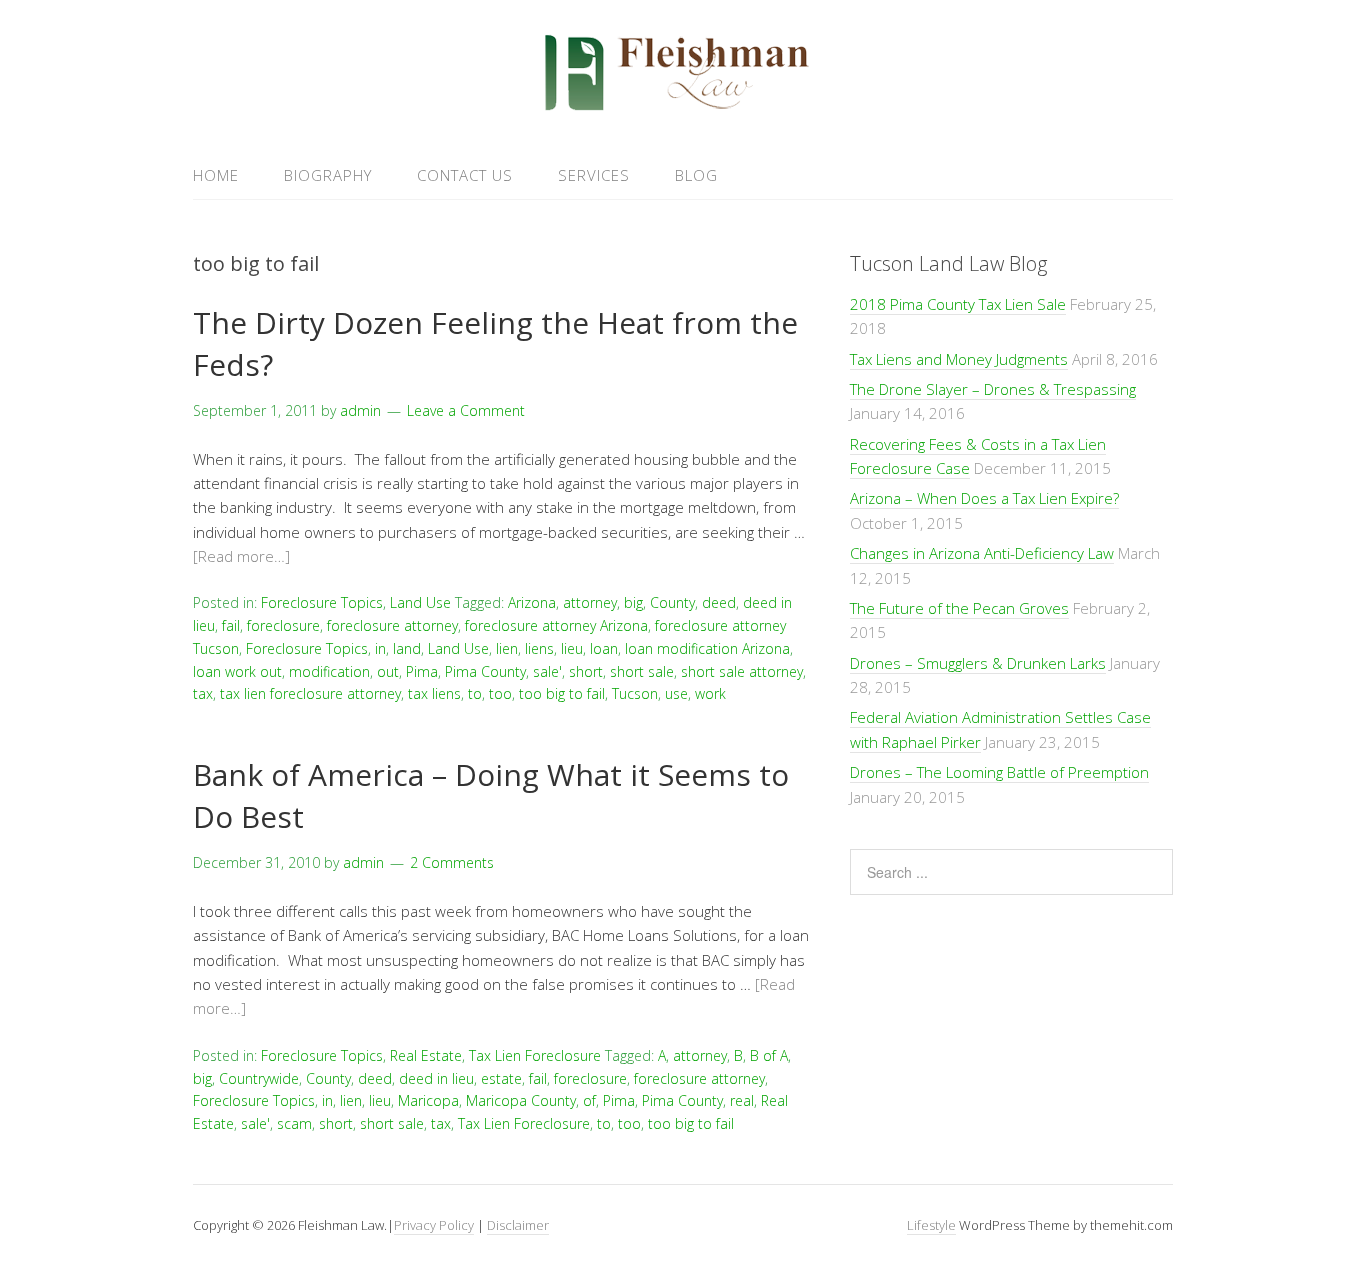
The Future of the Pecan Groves (959, 608)
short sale (642, 671)
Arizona (532, 602)
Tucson (635, 693)
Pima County (485, 671)
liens (539, 648)
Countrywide (259, 1078)
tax (203, 693)
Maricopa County (521, 1100)
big (633, 602)
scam (294, 1123)
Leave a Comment (466, 410)
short (586, 671)
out (388, 671)
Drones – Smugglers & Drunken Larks (978, 663)
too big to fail (562, 693)
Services (594, 175)
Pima (422, 671)
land (407, 648)
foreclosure (283, 625)
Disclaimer (518, 1225)
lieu (572, 648)
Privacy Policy (434, 1225)
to (475, 693)
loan (604, 648)
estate (501, 1078)
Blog (696, 175)
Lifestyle (931, 1225)
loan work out (237, 671)
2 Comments (452, 862)
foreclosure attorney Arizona (556, 625)
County (672, 602)
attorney (590, 602)
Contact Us (465, 175)
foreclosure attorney (392, 625)
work (710, 693)
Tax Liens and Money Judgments (959, 359)
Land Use (420, 602)
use (676, 693)
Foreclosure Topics (322, 602)
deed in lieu (436, 1078)
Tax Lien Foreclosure (535, 1055)
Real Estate (426, 1055)
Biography (328, 175)
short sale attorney (742, 671)
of (589, 1100)
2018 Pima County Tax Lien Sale (958, 304)
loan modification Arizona (707, 648)
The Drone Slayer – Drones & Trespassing (993, 389)
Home (216, 175)
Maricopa (428, 1100)
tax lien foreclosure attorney (310, 693)
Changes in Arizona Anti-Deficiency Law (982, 553)
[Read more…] (241, 556)
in (380, 648)
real (742, 1100)
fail (231, 625)
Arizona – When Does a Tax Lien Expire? (984, 498)
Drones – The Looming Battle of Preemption (999, 772)
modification (329, 671)
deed (719, 602)
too (500, 693)
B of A (769, 1055)
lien (507, 648)
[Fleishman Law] (683, 103)
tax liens (434, 693)
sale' (547, 671)
